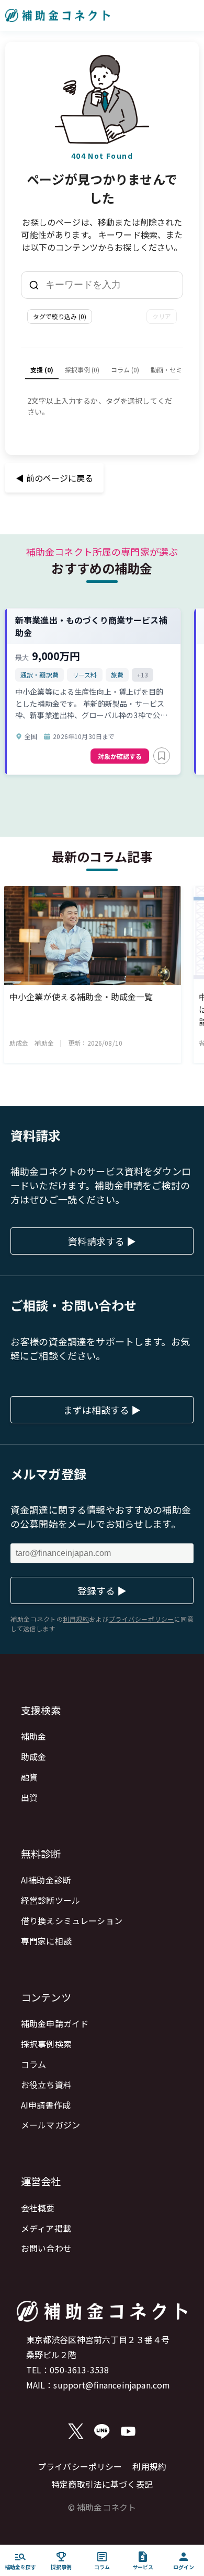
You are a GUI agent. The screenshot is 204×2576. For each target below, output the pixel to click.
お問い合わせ (46, 2248)
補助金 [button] (44, 1043)
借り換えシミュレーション (72, 1921)
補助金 (33, 1736)
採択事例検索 (46, 2044)
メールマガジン (50, 2125)
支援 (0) (42, 370)
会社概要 (38, 2208)
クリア (162, 316)
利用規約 (149, 2466)
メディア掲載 (46, 2228)
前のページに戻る (54, 478)
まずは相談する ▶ (102, 1410)
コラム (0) (125, 370)
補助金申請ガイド (55, 2023)
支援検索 (41, 1710)
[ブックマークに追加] (162, 756)
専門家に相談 (46, 1941)
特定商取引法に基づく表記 (102, 2484)
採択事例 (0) (82, 370)
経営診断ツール (50, 1900)
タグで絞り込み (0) (60, 316)
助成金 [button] (19, 1043)
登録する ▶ (102, 1590)
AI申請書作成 (46, 2105)
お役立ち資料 (46, 2085)
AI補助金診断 (46, 1880)
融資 (29, 1777)
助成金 (33, 1757)
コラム (33, 2064)
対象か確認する (120, 756)
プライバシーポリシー (80, 2466)
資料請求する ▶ (102, 1241)
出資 (29, 1797)
